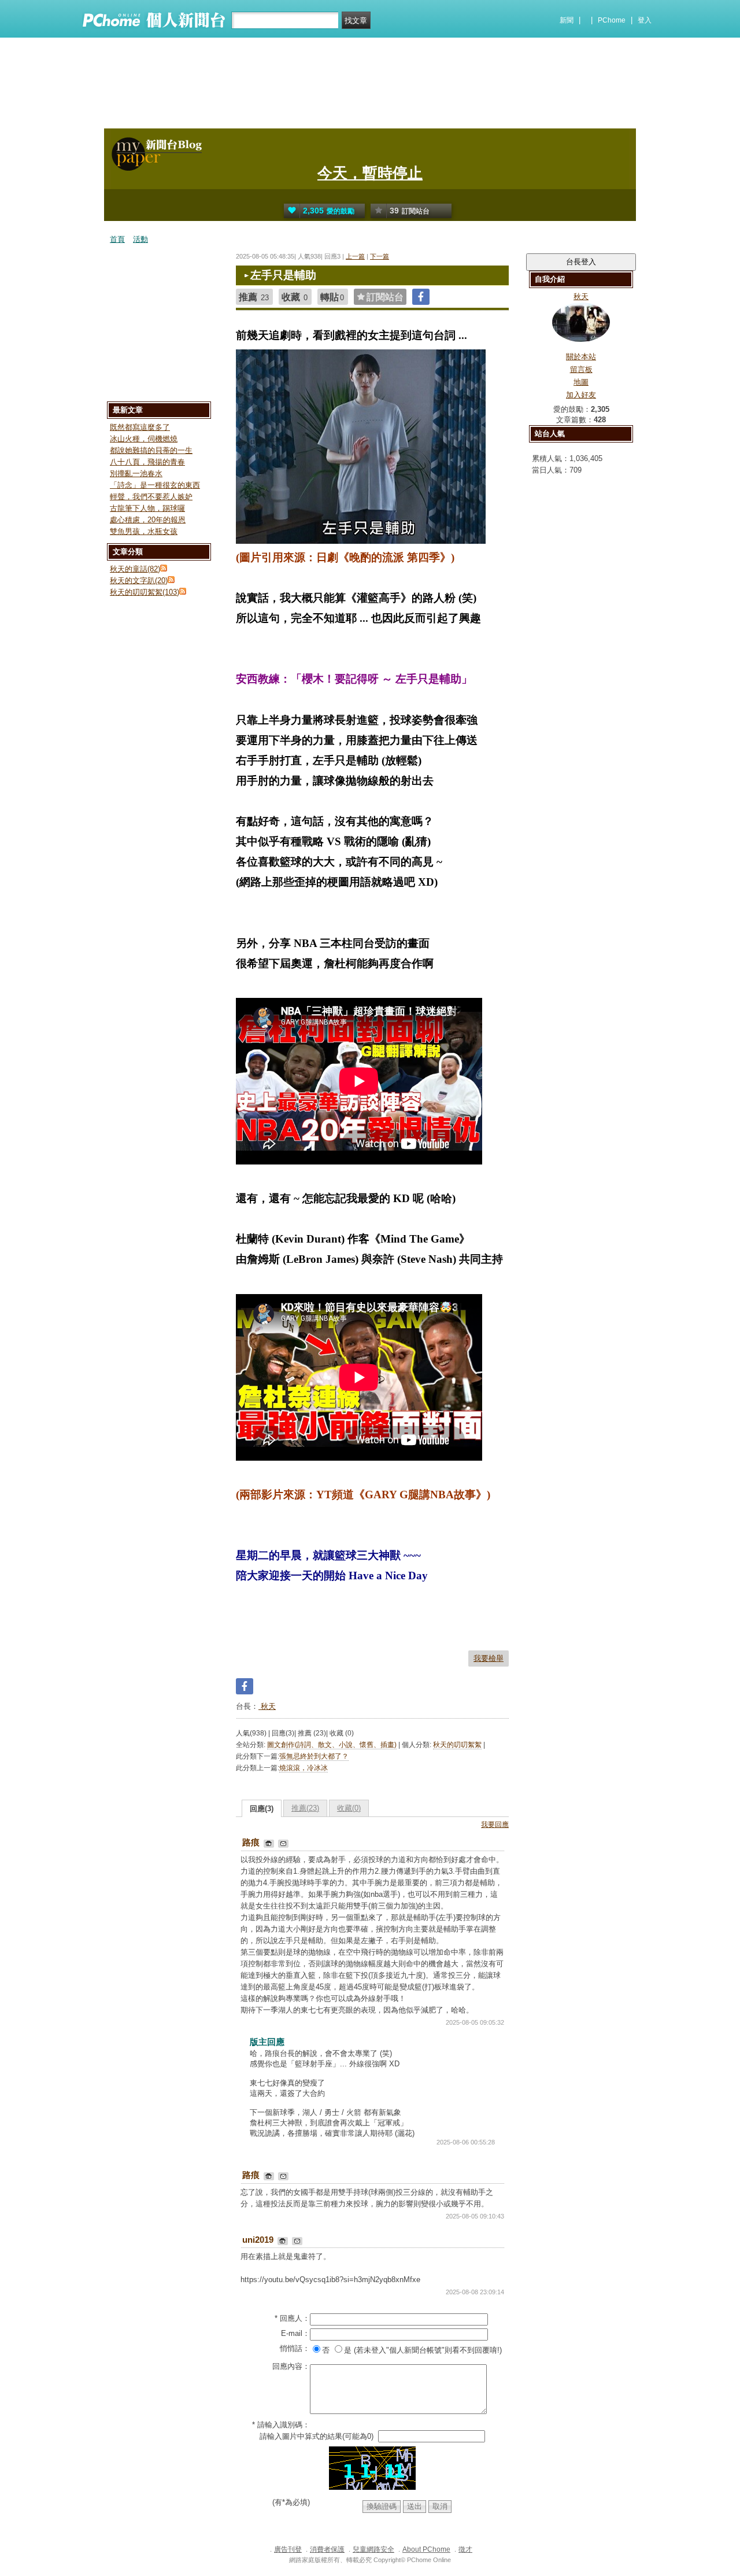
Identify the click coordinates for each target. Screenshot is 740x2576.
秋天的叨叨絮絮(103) (145, 592)
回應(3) (262, 1809)
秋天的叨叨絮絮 (457, 1745)
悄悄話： (295, 2348)
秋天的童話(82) (135, 569)
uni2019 (259, 2240)
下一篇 (380, 256)
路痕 (252, 1842)
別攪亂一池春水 (136, 473)
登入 (645, 20)
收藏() (349, 1808)
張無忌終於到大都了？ (314, 1756)
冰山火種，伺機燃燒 (144, 439)
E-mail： (295, 2333)
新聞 (567, 20)
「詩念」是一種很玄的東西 (155, 485)
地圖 (581, 382)
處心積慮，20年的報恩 (148, 520)
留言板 (581, 369)
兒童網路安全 (373, 2549)
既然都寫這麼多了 (140, 427)
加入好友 (581, 395)
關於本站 (581, 357)
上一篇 (355, 256)
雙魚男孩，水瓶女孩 (144, 531)
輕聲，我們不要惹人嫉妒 (151, 497)
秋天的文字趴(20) (139, 581)
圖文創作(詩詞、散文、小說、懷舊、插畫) (332, 1745)
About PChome (426, 2549)
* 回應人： (292, 2318)
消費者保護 (327, 2549)
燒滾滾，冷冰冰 (304, 1768)
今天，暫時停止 (370, 173)
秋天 (267, 1706)
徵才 (465, 2549)
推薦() (305, 1808)
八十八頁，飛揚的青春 (147, 462)
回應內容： (291, 2366)
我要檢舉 (489, 1658)
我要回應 (495, 1825)
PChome (612, 20)
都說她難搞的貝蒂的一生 (151, 450)
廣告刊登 (288, 2549)
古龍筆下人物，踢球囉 (147, 508)
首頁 (117, 239)
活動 (140, 239)
